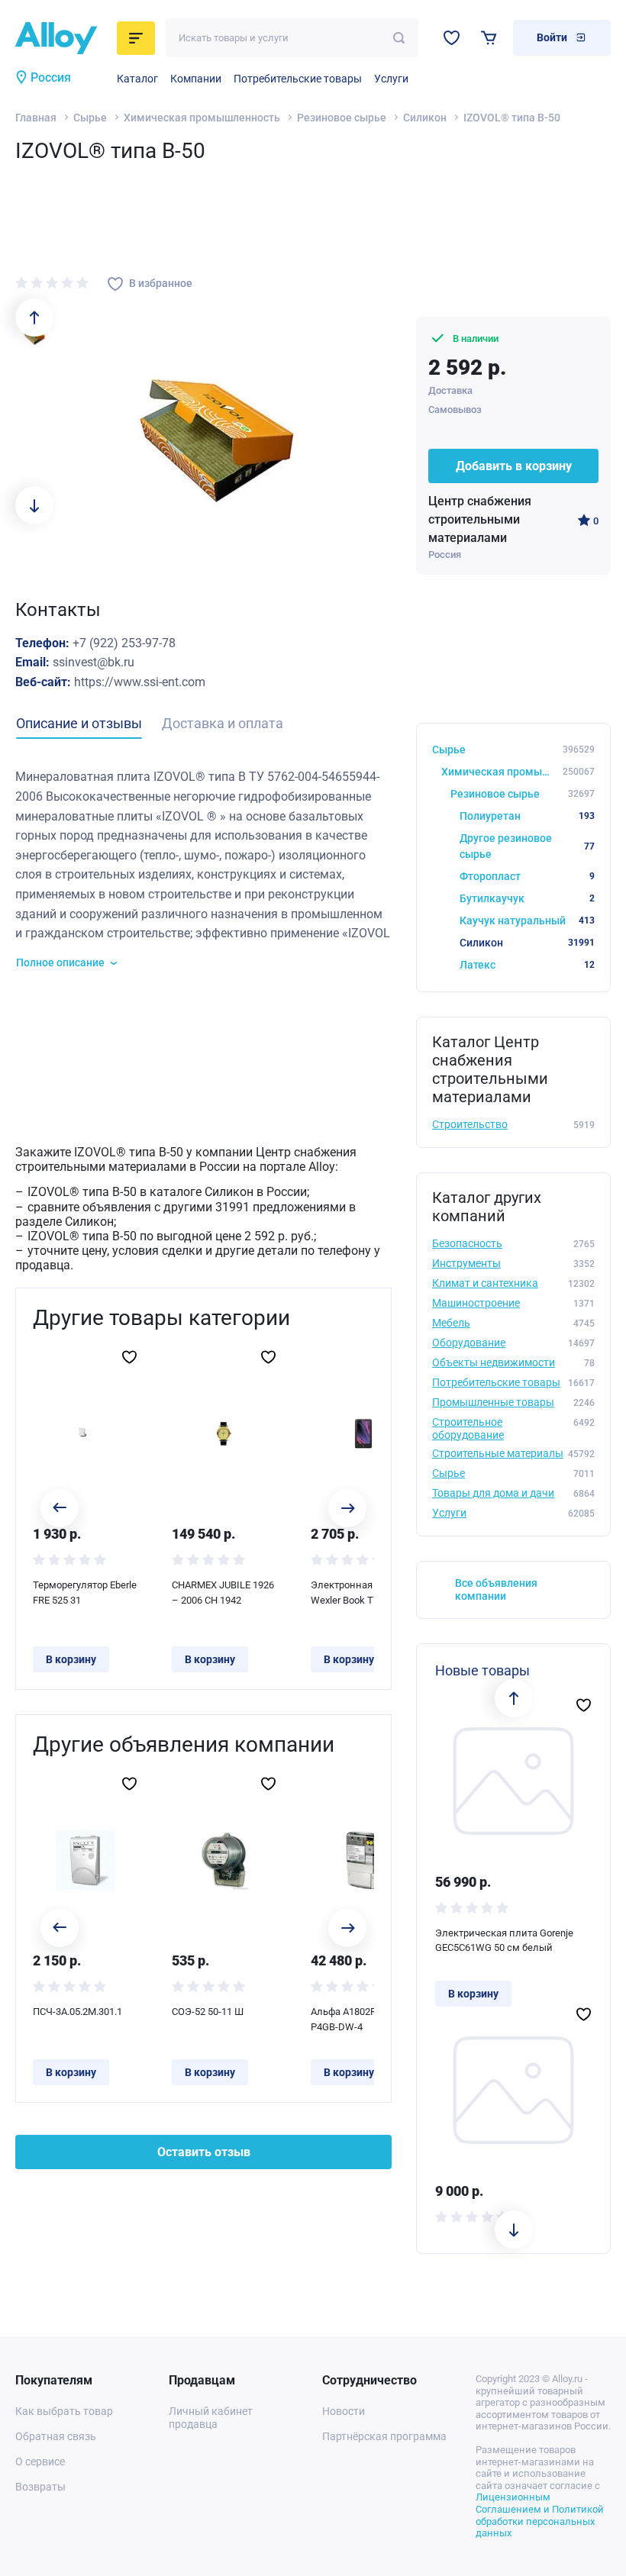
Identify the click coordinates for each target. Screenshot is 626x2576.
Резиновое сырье (342, 118)
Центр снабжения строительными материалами (480, 519)
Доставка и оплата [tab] (223, 723)
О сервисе (40, 2462)
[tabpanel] (203, 869)
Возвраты (40, 2487)
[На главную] (61, 38)
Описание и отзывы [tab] (79, 723)
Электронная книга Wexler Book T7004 (356, 1593)
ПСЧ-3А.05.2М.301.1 (77, 2012)
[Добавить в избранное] (129, 1357)
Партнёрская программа (384, 2436)
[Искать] (399, 38)
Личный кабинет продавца (211, 2418)
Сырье (90, 118)
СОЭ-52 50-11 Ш (208, 2012)
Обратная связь (56, 2436)
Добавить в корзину (514, 466)
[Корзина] (489, 38)
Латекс (527, 965)
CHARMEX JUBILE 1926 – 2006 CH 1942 (223, 1593)
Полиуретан (527, 816)
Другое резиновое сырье (527, 846)
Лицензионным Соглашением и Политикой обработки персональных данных (540, 2515)
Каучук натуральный (527, 920)
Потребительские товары (298, 79)
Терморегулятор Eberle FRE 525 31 (85, 1593)
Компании (196, 79)
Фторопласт (527, 876)
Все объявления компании (496, 1589)
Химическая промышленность (202, 118)
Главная (36, 118)
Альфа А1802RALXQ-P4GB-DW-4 (357, 2019)
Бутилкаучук (527, 898)
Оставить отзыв (204, 2152)
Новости (344, 2411)
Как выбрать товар (64, 2411)
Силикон (425, 118)
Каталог (137, 79)
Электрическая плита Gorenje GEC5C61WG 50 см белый (504, 1941)
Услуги (391, 79)
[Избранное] (452, 38)
